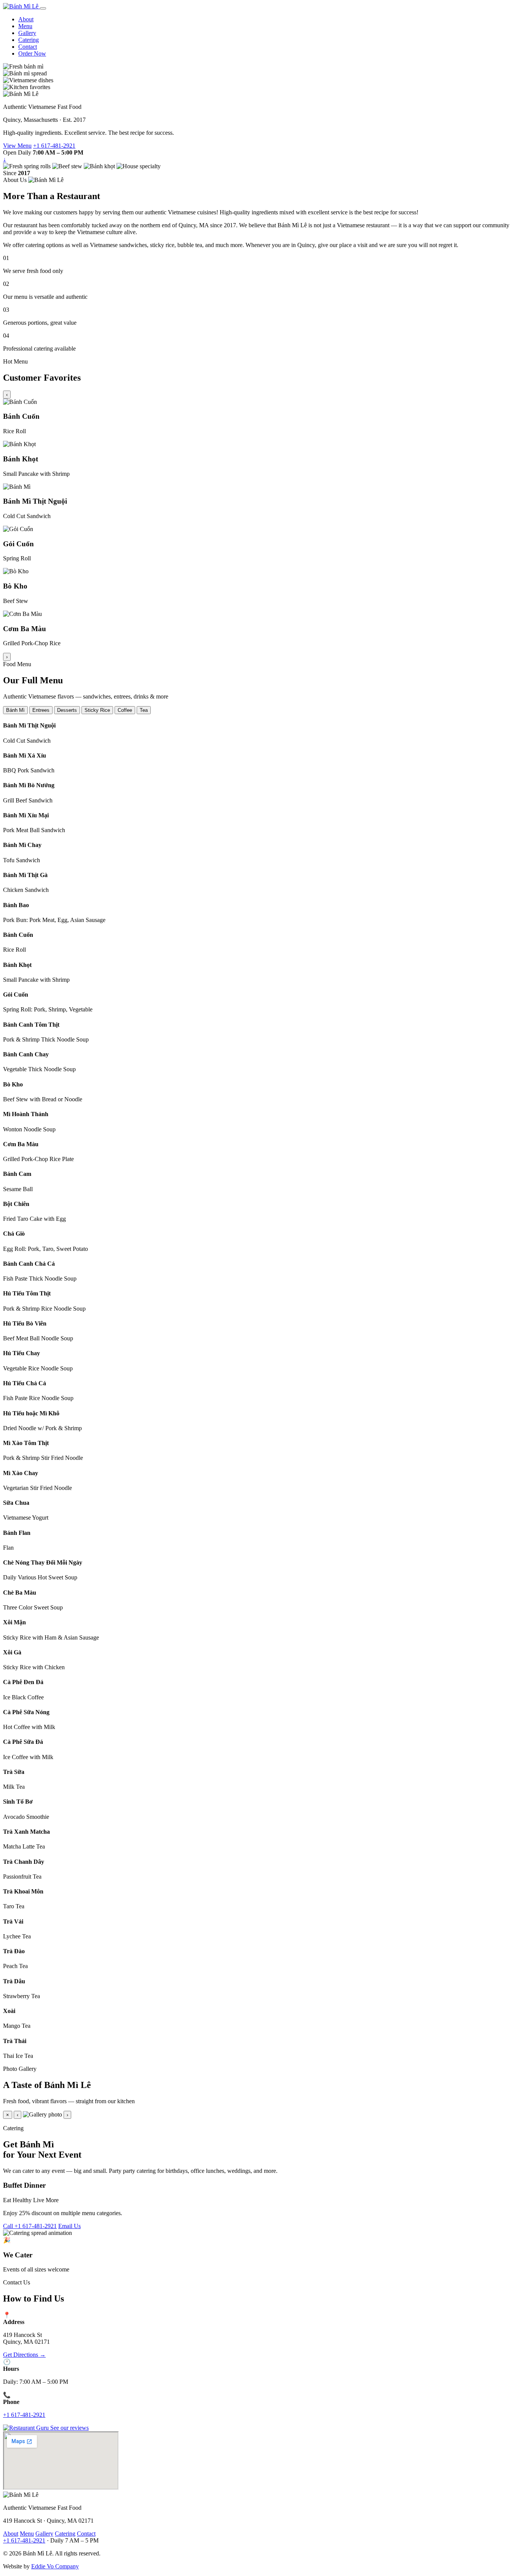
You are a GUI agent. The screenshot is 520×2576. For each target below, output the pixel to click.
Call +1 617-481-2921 (30, 2226)
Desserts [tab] (67, 710)
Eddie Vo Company (55, 2566)
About (26, 19)
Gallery (27, 33)
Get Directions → (24, 2355)
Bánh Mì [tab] (15, 710)
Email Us (69, 2226)
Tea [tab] (144, 710)
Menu (25, 26)
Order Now (32, 53)
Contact (28, 47)
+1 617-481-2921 (54, 146)
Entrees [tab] (41, 710)
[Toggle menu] (43, 8)
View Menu (17, 146)
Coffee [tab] (125, 710)
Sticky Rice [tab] (97, 710)
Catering (29, 40)
